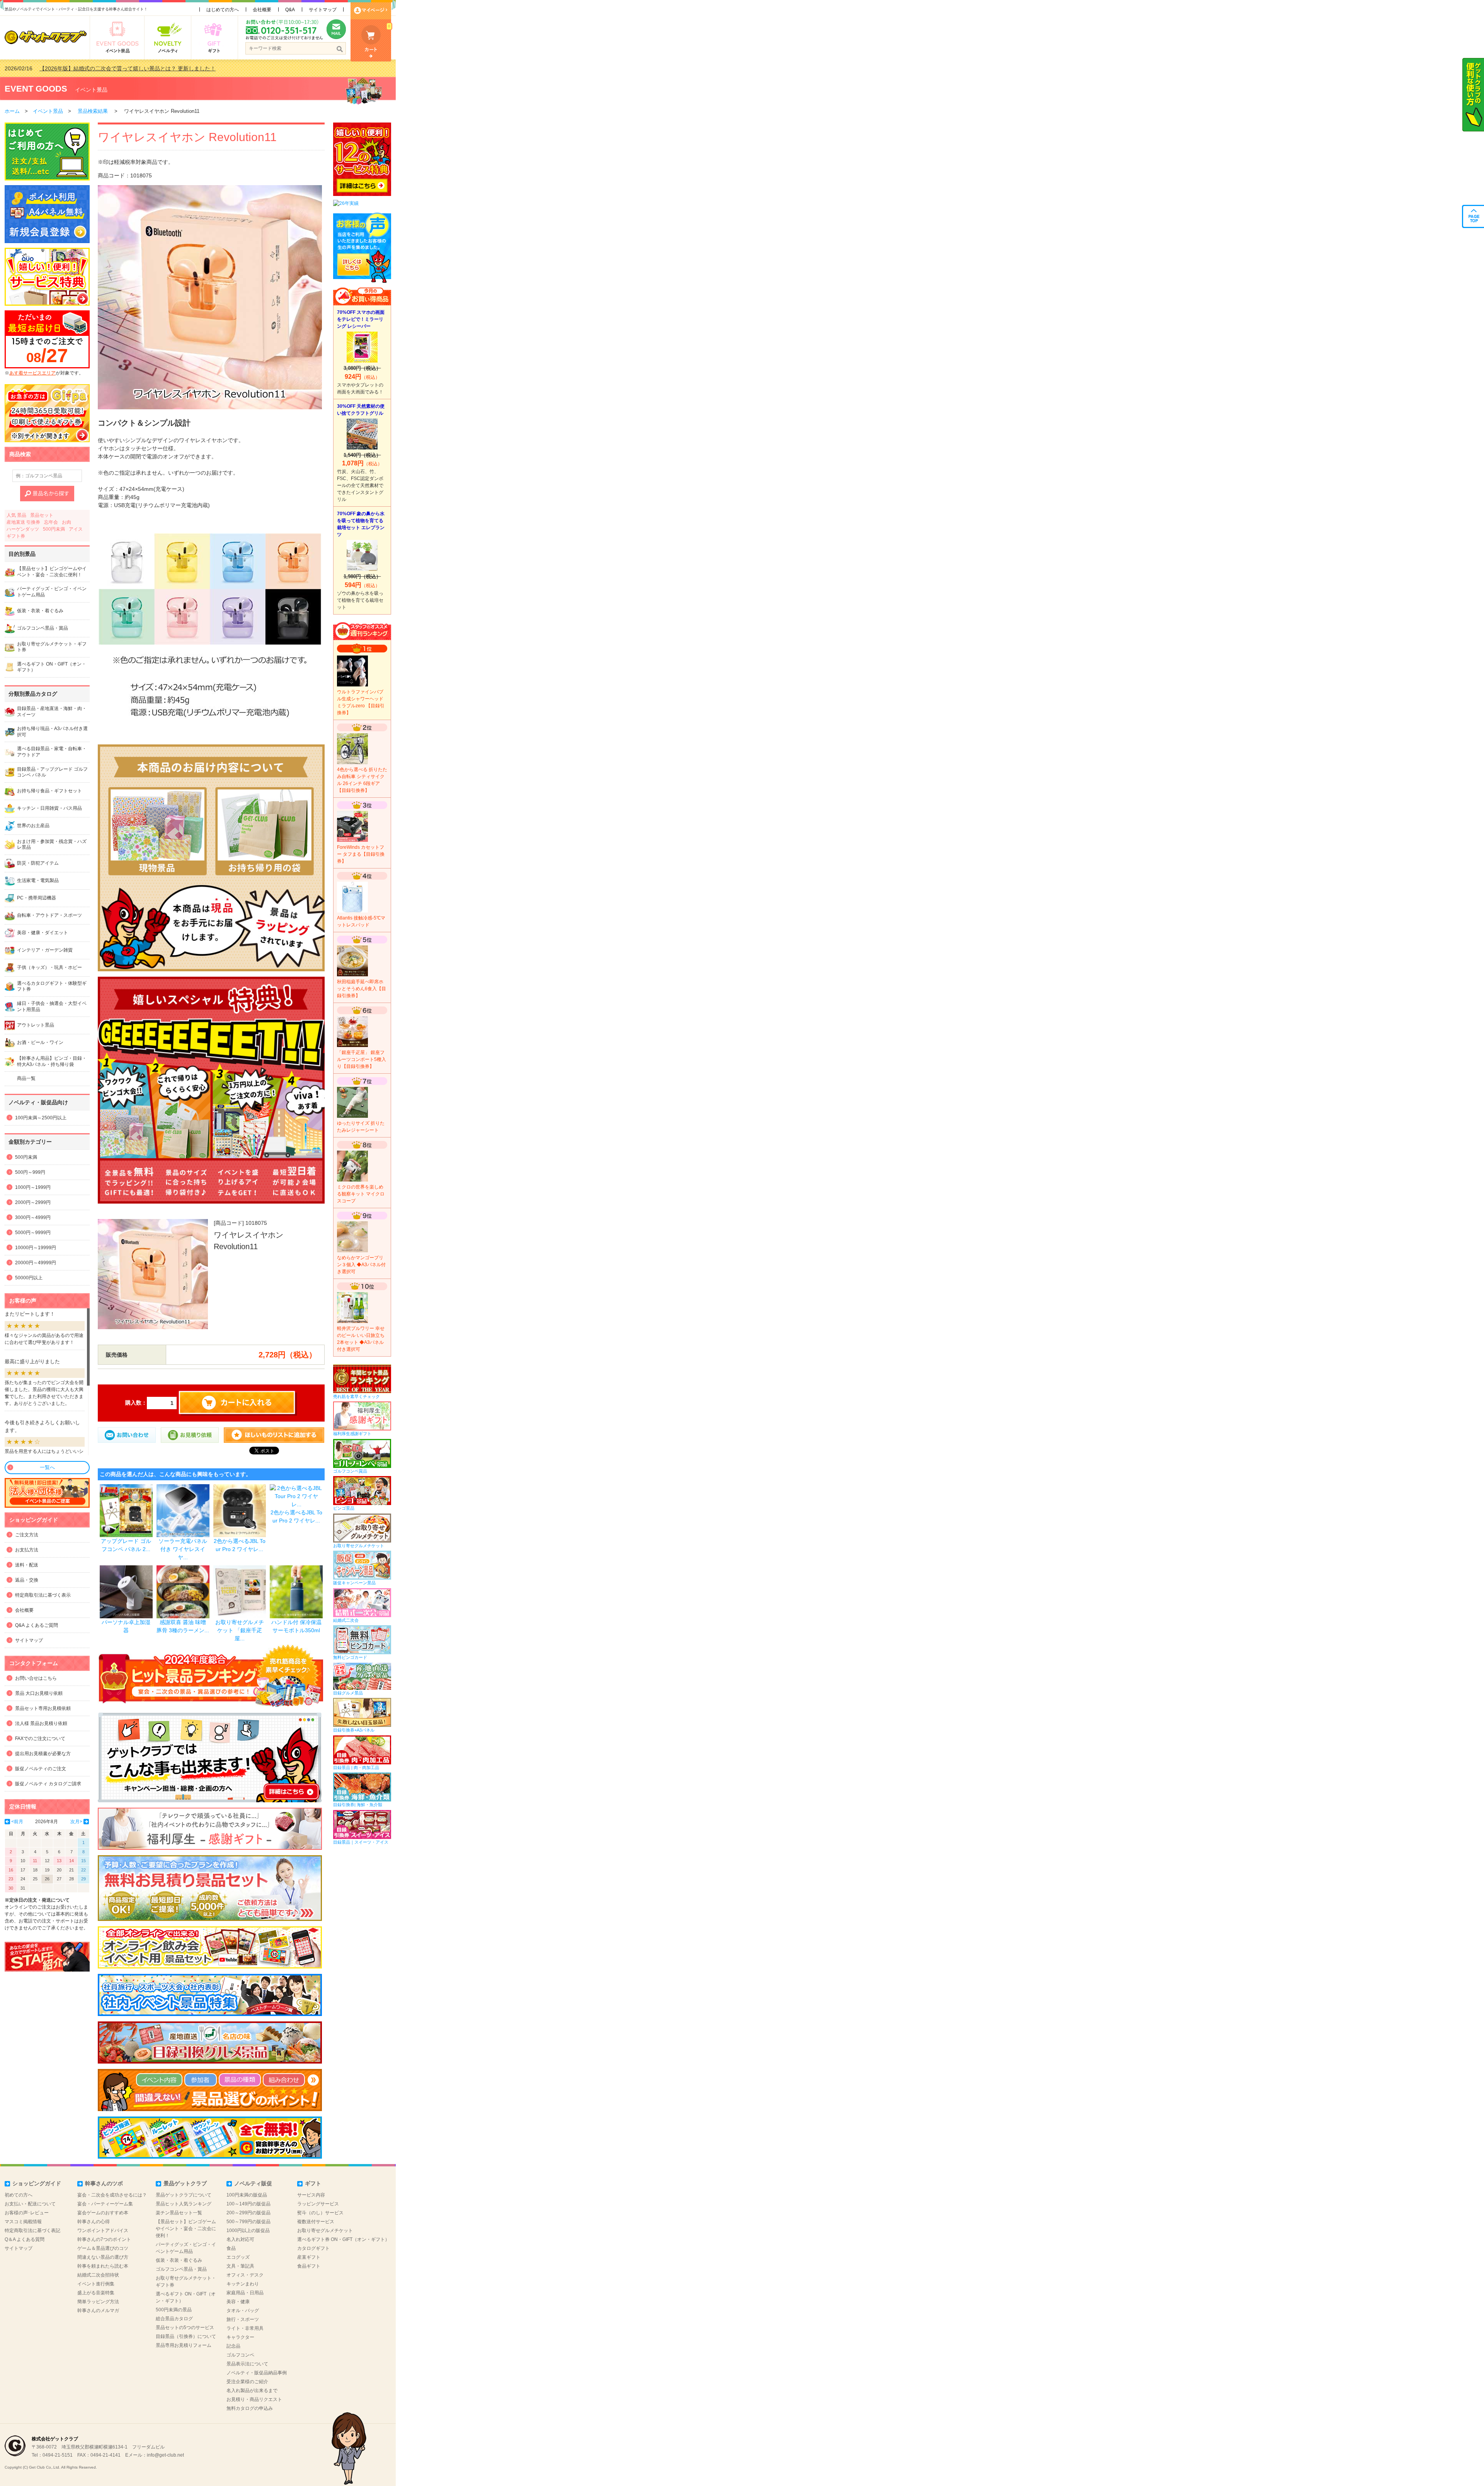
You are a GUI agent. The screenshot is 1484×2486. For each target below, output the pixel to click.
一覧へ (47, 1467)
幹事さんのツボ (104, 2183)
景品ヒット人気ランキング (184, 2204)
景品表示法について (247, 2364)
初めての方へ (19, 2195)
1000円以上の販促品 (248, 2231)
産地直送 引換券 (23, 522)
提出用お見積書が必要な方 (43, 1754)
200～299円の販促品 (248, 2213)
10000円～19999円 (36, 1248)
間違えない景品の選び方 (103, 2257)
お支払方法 (27, 1550)
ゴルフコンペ (240, 2355)
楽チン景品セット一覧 (179, 2213)
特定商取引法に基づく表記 (32, 2231)
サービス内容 (311, 2195)
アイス (76, 529)
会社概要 (262, 10)
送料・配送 (27, 1565)
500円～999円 (30, 1172)
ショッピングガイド (37, 2183)
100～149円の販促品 (248, 2204)
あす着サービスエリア (32, 373)
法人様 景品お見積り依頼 (41, 1723)
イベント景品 (91, 90)
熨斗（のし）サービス (320, 2213)
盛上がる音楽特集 (96, 2293)
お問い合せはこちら (36, 1678)
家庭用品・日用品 (245, 2293)
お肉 (66, 522)
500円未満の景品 (174, 2310)
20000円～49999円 (36, 1263)
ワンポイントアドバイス (103, 2231)
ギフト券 (16, 536)
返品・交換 (27, 1580)
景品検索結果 (93, 111)
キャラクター (240, 2337)
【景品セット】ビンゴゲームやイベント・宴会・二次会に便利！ (186, 2229)
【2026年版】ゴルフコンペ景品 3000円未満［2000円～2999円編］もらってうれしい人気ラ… (154, 68)
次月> (76, 1822)
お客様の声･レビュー (27, 2213)
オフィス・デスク (245, 2275)
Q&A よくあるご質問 (37, 1625)
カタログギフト (313, 2248)
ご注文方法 (27, 1535)
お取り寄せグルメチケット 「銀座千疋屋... (240, 1630)
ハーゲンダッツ (23, 529)
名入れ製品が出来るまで (252, 2391)
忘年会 (51, 522)
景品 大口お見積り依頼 (39, 1693)
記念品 (233, 2346)
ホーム (12, 111)
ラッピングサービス (318, 2204)
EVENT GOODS (36, 89)
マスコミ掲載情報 (23, 2222)
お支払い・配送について (30, 2204)
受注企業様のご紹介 (247, 2382)
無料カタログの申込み (250, 2408)
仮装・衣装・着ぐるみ (179, 2260)
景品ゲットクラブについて (184, 2195)
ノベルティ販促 (253, 2183)
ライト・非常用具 (245, 2328)
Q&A (290, 10)
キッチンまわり (243, 2284)
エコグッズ (238, 2257)
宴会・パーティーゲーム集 (105, 2204)
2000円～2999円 (33, 1202)
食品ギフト (309, 2266)
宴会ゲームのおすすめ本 (103, 2213)
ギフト (313, 2183)
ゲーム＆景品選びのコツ (103, 2248)
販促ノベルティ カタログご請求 (48, 1784)
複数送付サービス (316, 2222)
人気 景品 (16, 515)
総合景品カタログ (174, 2319)
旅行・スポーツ (243, 2319)
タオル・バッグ (243, 2311)
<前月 (17, 1822)
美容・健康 (238, 2302)
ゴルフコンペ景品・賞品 (181, 2269)
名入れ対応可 (240, 2239)
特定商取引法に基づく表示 (43, 1595)
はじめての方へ (223, 10)
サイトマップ (323, 10)
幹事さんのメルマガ (98, 2311)
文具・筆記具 (240, 2266)
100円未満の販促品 (247, 2195)
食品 (231, 2248)
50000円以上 (29, 1278)
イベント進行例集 (96, 2284)
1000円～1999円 (33, 1187)
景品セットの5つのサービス (185, 2328)
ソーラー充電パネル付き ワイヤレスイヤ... (183, 1549)
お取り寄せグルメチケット (325, 2231)
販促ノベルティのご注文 (41, 1769)
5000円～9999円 (33, 1233)
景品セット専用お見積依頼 (43, 1708)
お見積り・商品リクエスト (254, 2399)
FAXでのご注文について (40, 1738)
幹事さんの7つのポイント (104, 2239)
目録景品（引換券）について (186, 2336)
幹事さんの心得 (94, 2222)
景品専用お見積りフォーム (184, 2345)
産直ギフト (309, 2257)
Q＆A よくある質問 (25, 2239)
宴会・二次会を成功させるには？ (112, 2195)
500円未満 (54, 529)
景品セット (42, 515)
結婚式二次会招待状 (98, 2275)
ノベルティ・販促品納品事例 (257, 2373)
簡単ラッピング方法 (98, 2302)
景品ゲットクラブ (185, 2183)
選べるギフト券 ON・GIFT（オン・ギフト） (343, 2239)
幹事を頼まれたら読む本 (103, 2266)
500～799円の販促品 (248, 2222)
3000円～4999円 (33, 1217)
